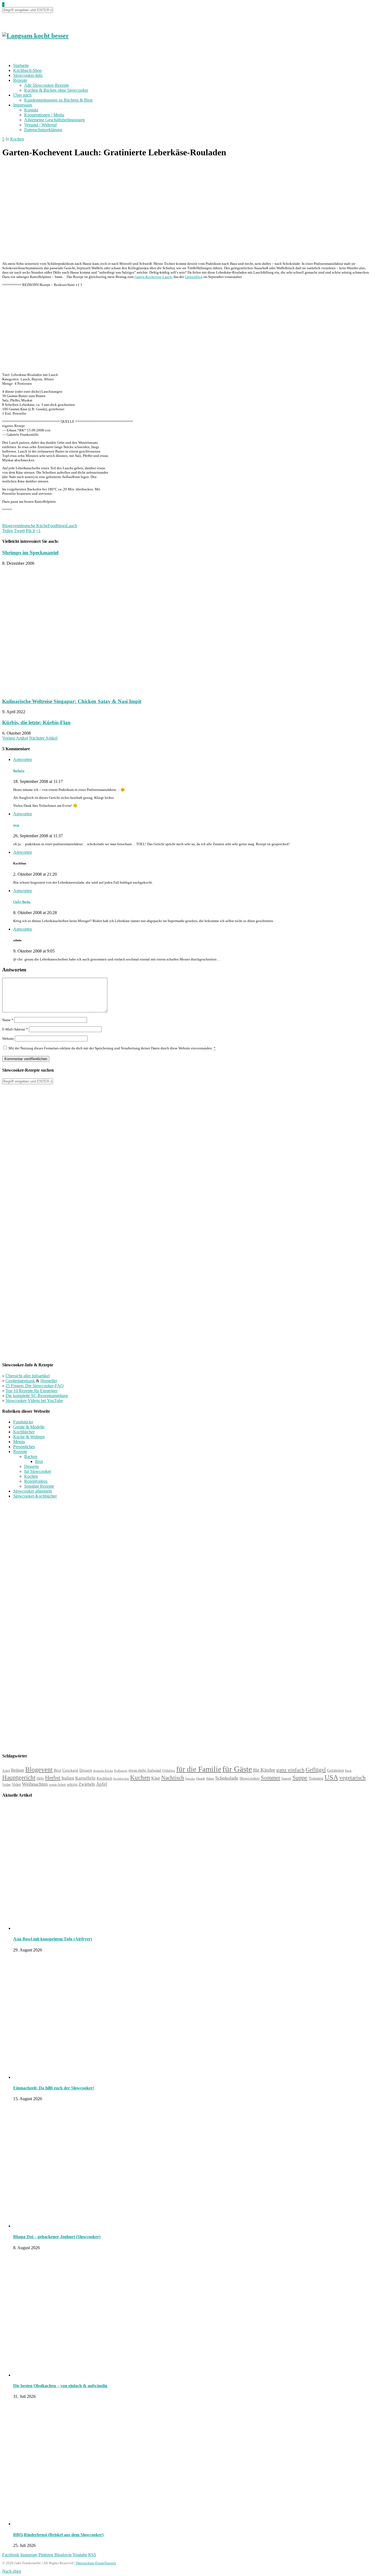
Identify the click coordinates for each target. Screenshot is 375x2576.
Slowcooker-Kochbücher (35, 1496)
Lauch (72, 526)
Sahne (210, 1779)
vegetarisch (352, 1778)
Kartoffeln (85, 1778)
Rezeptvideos (36, 1481)
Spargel (286, 1779)
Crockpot (70, 1770)
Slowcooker (250, 1778)
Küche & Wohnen (29, 1437)
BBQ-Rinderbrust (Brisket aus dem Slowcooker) (58, 2535)
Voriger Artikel (15, 738)
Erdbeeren (121, 1771)
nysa (16, 825)
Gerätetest (335, 1770)
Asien (6, 1771)
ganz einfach (290, 1770)
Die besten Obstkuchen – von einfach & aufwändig (60, 2386)
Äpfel (102, 1784)
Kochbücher (24, 1432)
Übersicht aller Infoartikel (28, 1376)
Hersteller (49, 1381)
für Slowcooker (38, 1471)
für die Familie (199, 1769)
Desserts (31, 1466)
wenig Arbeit (57, 1785)
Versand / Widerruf (40, 125)
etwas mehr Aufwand (145, 1770)
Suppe (300, 1778)
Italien (68, 1778)
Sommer (271, 1778)
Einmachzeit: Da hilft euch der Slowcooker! (54, 2088)
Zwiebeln (87, 1784)
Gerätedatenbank (21, 1381)
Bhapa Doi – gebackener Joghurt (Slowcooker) (57, 2237)
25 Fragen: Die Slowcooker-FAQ (35, 1386)
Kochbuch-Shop (27, 70)
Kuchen (140, 1778)
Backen (31, 1456)
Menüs (19, 1442)
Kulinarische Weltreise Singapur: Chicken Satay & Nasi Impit (72, 701)
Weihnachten (35, 1784)
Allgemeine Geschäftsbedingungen (54, 120)
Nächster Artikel (43, 738)
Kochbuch (104, 1778)
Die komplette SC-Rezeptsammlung (37, 1396)
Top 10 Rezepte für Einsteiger (31, 1391)
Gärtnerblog (194, 277)
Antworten (23, 759)
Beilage (18, 1770)
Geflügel (316, 1770)
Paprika (190, 1779)
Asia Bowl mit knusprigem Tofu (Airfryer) (53, 1939)
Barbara (19, 771)
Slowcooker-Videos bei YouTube (34, 1401)
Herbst (53, 1778)
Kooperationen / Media (44, 115)
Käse (156, 1778)
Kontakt (31, 110)
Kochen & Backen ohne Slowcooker (56, 90)
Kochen (17, 139)
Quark (201, 1778)
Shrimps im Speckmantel (30, 553)
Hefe (40, 1778)
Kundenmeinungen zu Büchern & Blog (58, 100)
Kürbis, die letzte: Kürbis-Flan (36, 722)
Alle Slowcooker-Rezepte (47, 85)
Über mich (22, 95)
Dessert (86, 1770)
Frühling (169, 1771)
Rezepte (20, 80)
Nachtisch (173, 1778)
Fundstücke (23, 1422)
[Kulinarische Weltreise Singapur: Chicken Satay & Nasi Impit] (78, 691)
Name (8, 1020)
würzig (72, 1784)
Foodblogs (57, 526)
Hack (348, 1771)
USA (331, 1777)
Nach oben (12, 2571)
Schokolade (227, 1778)
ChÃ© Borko (22, 902)
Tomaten (316, 1778)
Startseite (21, 65)
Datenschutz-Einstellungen (96, 2563)
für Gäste (237, 1769)
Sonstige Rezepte (39, 1486)
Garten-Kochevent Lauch (153, 277)
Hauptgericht (19, 1777)
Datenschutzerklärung (43, 130)
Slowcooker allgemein (33, 1491)
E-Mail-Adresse (15, 1029)
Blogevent (11, 526)
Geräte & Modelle (29, 1427)
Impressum (23, 105)
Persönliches (24, 1447)
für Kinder (264, 1770)
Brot (39, 1461)
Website (8, 1039)
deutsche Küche (34, 526)
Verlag (6, 1785)
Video (16, 1784)
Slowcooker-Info (28, 75)
